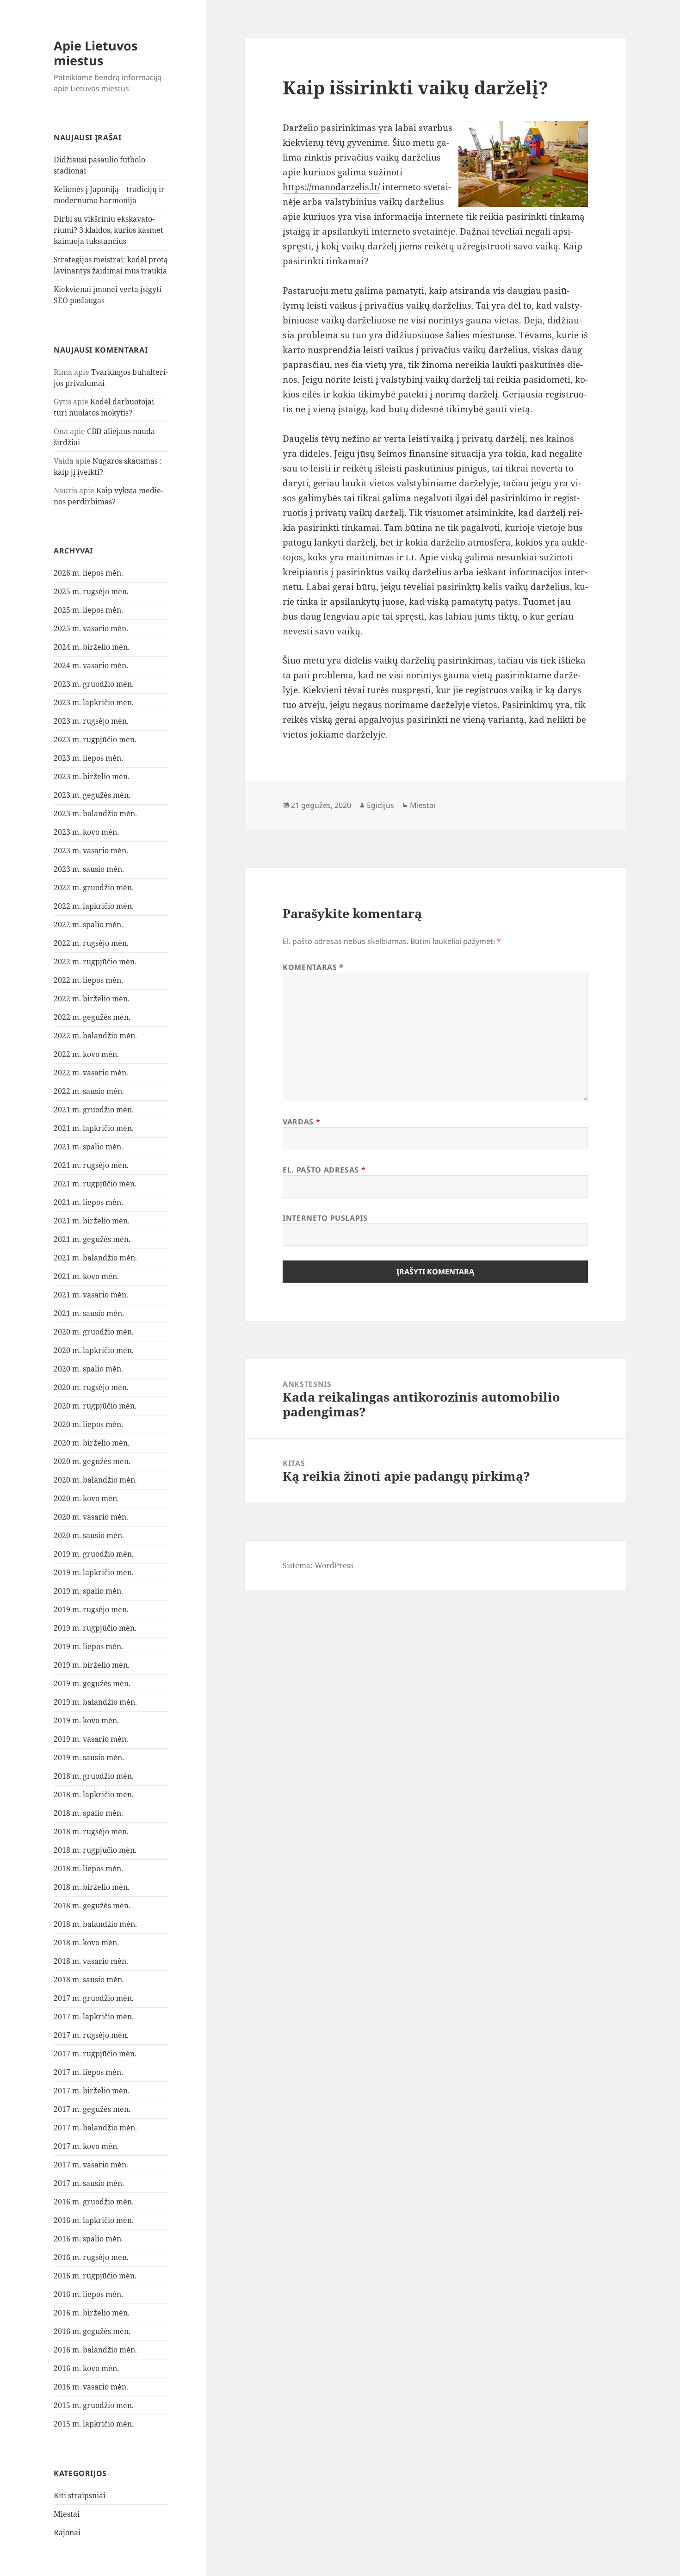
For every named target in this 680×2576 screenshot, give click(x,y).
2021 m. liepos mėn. (88, 1202)
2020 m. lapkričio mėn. (94, 1350)
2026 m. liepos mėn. (88, 573)
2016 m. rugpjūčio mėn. (95, 2276)
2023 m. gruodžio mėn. (94, 684)
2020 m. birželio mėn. (92, 1443)
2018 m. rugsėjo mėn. (91, 1831)
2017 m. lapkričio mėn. (94, 2017)
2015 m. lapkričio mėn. (94, 2424)
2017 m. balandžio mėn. (95, 2128)
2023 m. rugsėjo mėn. (91, 721)
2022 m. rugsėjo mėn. (91, 943)
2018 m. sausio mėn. (89, 1980)
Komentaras (313, 967)
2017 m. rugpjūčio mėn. (95, 2054)
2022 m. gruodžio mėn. (94, 888)
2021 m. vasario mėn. (91, 1295)
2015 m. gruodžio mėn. (94, 2405)
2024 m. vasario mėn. (91, 665)
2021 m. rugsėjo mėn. (91, 1165)
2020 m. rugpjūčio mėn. (95, 1406)
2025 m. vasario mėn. (91, 628)
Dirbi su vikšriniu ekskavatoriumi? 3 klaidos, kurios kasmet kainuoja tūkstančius (108, 230)
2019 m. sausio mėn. (89, 1757)
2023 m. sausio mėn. (89, 869)
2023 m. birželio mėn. (92, 776)
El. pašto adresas (324, 1170)
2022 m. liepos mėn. (88, 980)
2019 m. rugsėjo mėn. (91, 1609)
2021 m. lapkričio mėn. (94, 1128)
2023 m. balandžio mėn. (95, 813)
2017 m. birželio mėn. (92, 2091)
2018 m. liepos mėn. (88, 1868)
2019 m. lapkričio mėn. (94, 1572)
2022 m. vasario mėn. (91, 1073)
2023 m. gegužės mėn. (92, 795)
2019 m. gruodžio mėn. (94, 1554)
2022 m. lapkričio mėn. (94, 906)
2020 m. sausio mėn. (89, 1535)
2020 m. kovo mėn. (86, 1498)
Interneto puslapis (325, 1218)
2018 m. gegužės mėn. (92, 1906)
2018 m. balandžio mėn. (95, 1924)
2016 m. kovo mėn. (86, 2368)
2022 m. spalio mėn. (88, 925)
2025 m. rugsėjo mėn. (91, 591)
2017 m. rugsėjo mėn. (91, 2035)
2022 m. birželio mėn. (92, 999)
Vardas (301, 1122)
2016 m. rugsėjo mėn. (91, 2257)
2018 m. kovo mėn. (86, 1943)
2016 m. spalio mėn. (88, 2239)
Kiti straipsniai (80, 2495)
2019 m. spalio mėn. (88, 1591)
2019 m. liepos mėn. (88, 1646)
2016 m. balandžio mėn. (95, 2350)
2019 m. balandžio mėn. (95, 1702)
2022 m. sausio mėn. (89, 1091)
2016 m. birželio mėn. (92, 2313)
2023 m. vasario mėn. (91, 850)
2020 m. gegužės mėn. (92, 1461)
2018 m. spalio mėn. (88, 1813)
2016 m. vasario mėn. (91, 2387)
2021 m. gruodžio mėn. (94, 1110)
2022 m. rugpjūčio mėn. (95, 962)
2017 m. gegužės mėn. (92, 2109)
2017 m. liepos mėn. (88, 2072)
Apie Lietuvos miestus (96, 53)
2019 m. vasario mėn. (91, 1739)
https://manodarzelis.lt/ (331, 187)
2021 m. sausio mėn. (89, 1313)
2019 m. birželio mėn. (92, 1665)
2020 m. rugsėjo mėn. (91, 1387)
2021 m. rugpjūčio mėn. (95, 1184)
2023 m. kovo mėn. (86, 832)
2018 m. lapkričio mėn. (94, 1794)
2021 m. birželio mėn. (92, 1221)
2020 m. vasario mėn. (91, 1517)
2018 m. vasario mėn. (91, 1961)
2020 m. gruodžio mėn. (94, 1332)
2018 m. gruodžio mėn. (94, 1776)
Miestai (67, 2514)
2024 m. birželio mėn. (92, 647)
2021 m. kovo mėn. (86, 1276)
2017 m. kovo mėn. (86, 2146)
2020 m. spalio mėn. (88, 1369)
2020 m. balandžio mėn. (95, 1480)
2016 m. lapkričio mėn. (94, 2220)
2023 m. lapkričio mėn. (94, 702)
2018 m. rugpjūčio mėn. (95, 1850)
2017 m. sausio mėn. (89, 2183)
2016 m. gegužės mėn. (92, 2331)
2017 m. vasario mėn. (91, 2165)
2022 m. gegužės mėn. (92, 1017)
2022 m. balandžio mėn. (95, 1036)
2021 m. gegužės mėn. (92, 1239)
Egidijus (380, 805)
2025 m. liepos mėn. (88, 610)
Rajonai (67, 2533)
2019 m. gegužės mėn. (92, 1683)
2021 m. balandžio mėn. (95, 1258)
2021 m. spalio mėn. (88, 1147)
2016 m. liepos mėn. (88, 2294)
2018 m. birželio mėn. (92, 1887)
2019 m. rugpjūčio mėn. (95, 1628)
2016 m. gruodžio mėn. (94, 2202)
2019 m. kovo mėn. (86, 1720)
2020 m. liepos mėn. (88, 1424)
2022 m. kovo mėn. (86, 1054)
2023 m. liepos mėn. (88, 758)
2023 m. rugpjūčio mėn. (95, 739)
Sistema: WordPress (318, 1565)
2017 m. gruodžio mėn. (94, 1998)
